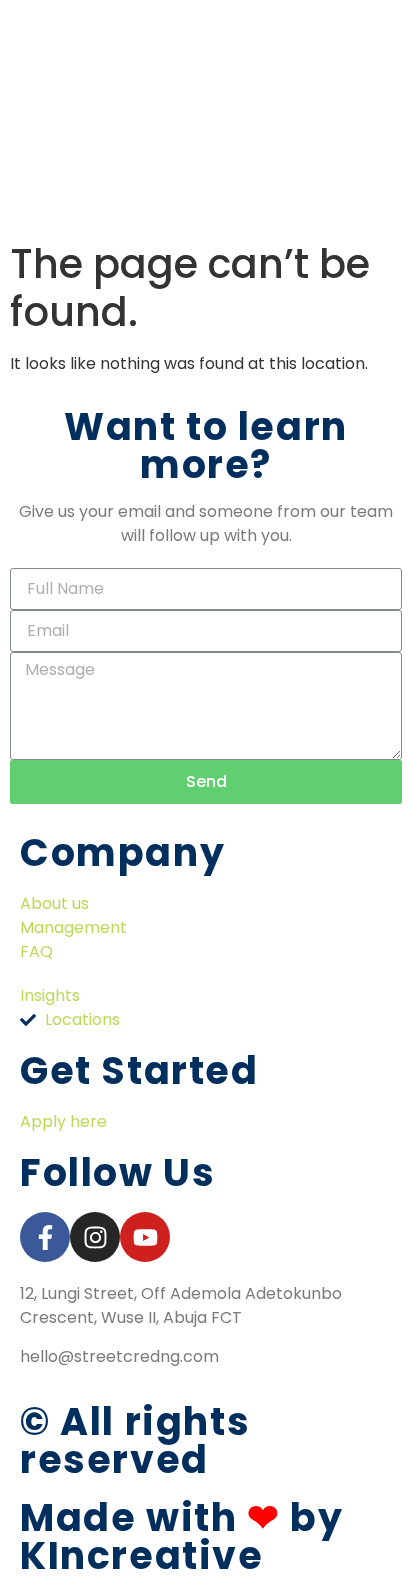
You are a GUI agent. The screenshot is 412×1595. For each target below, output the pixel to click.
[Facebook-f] (45, 1237)
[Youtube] (145, 1237)
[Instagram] (95, 1237)
